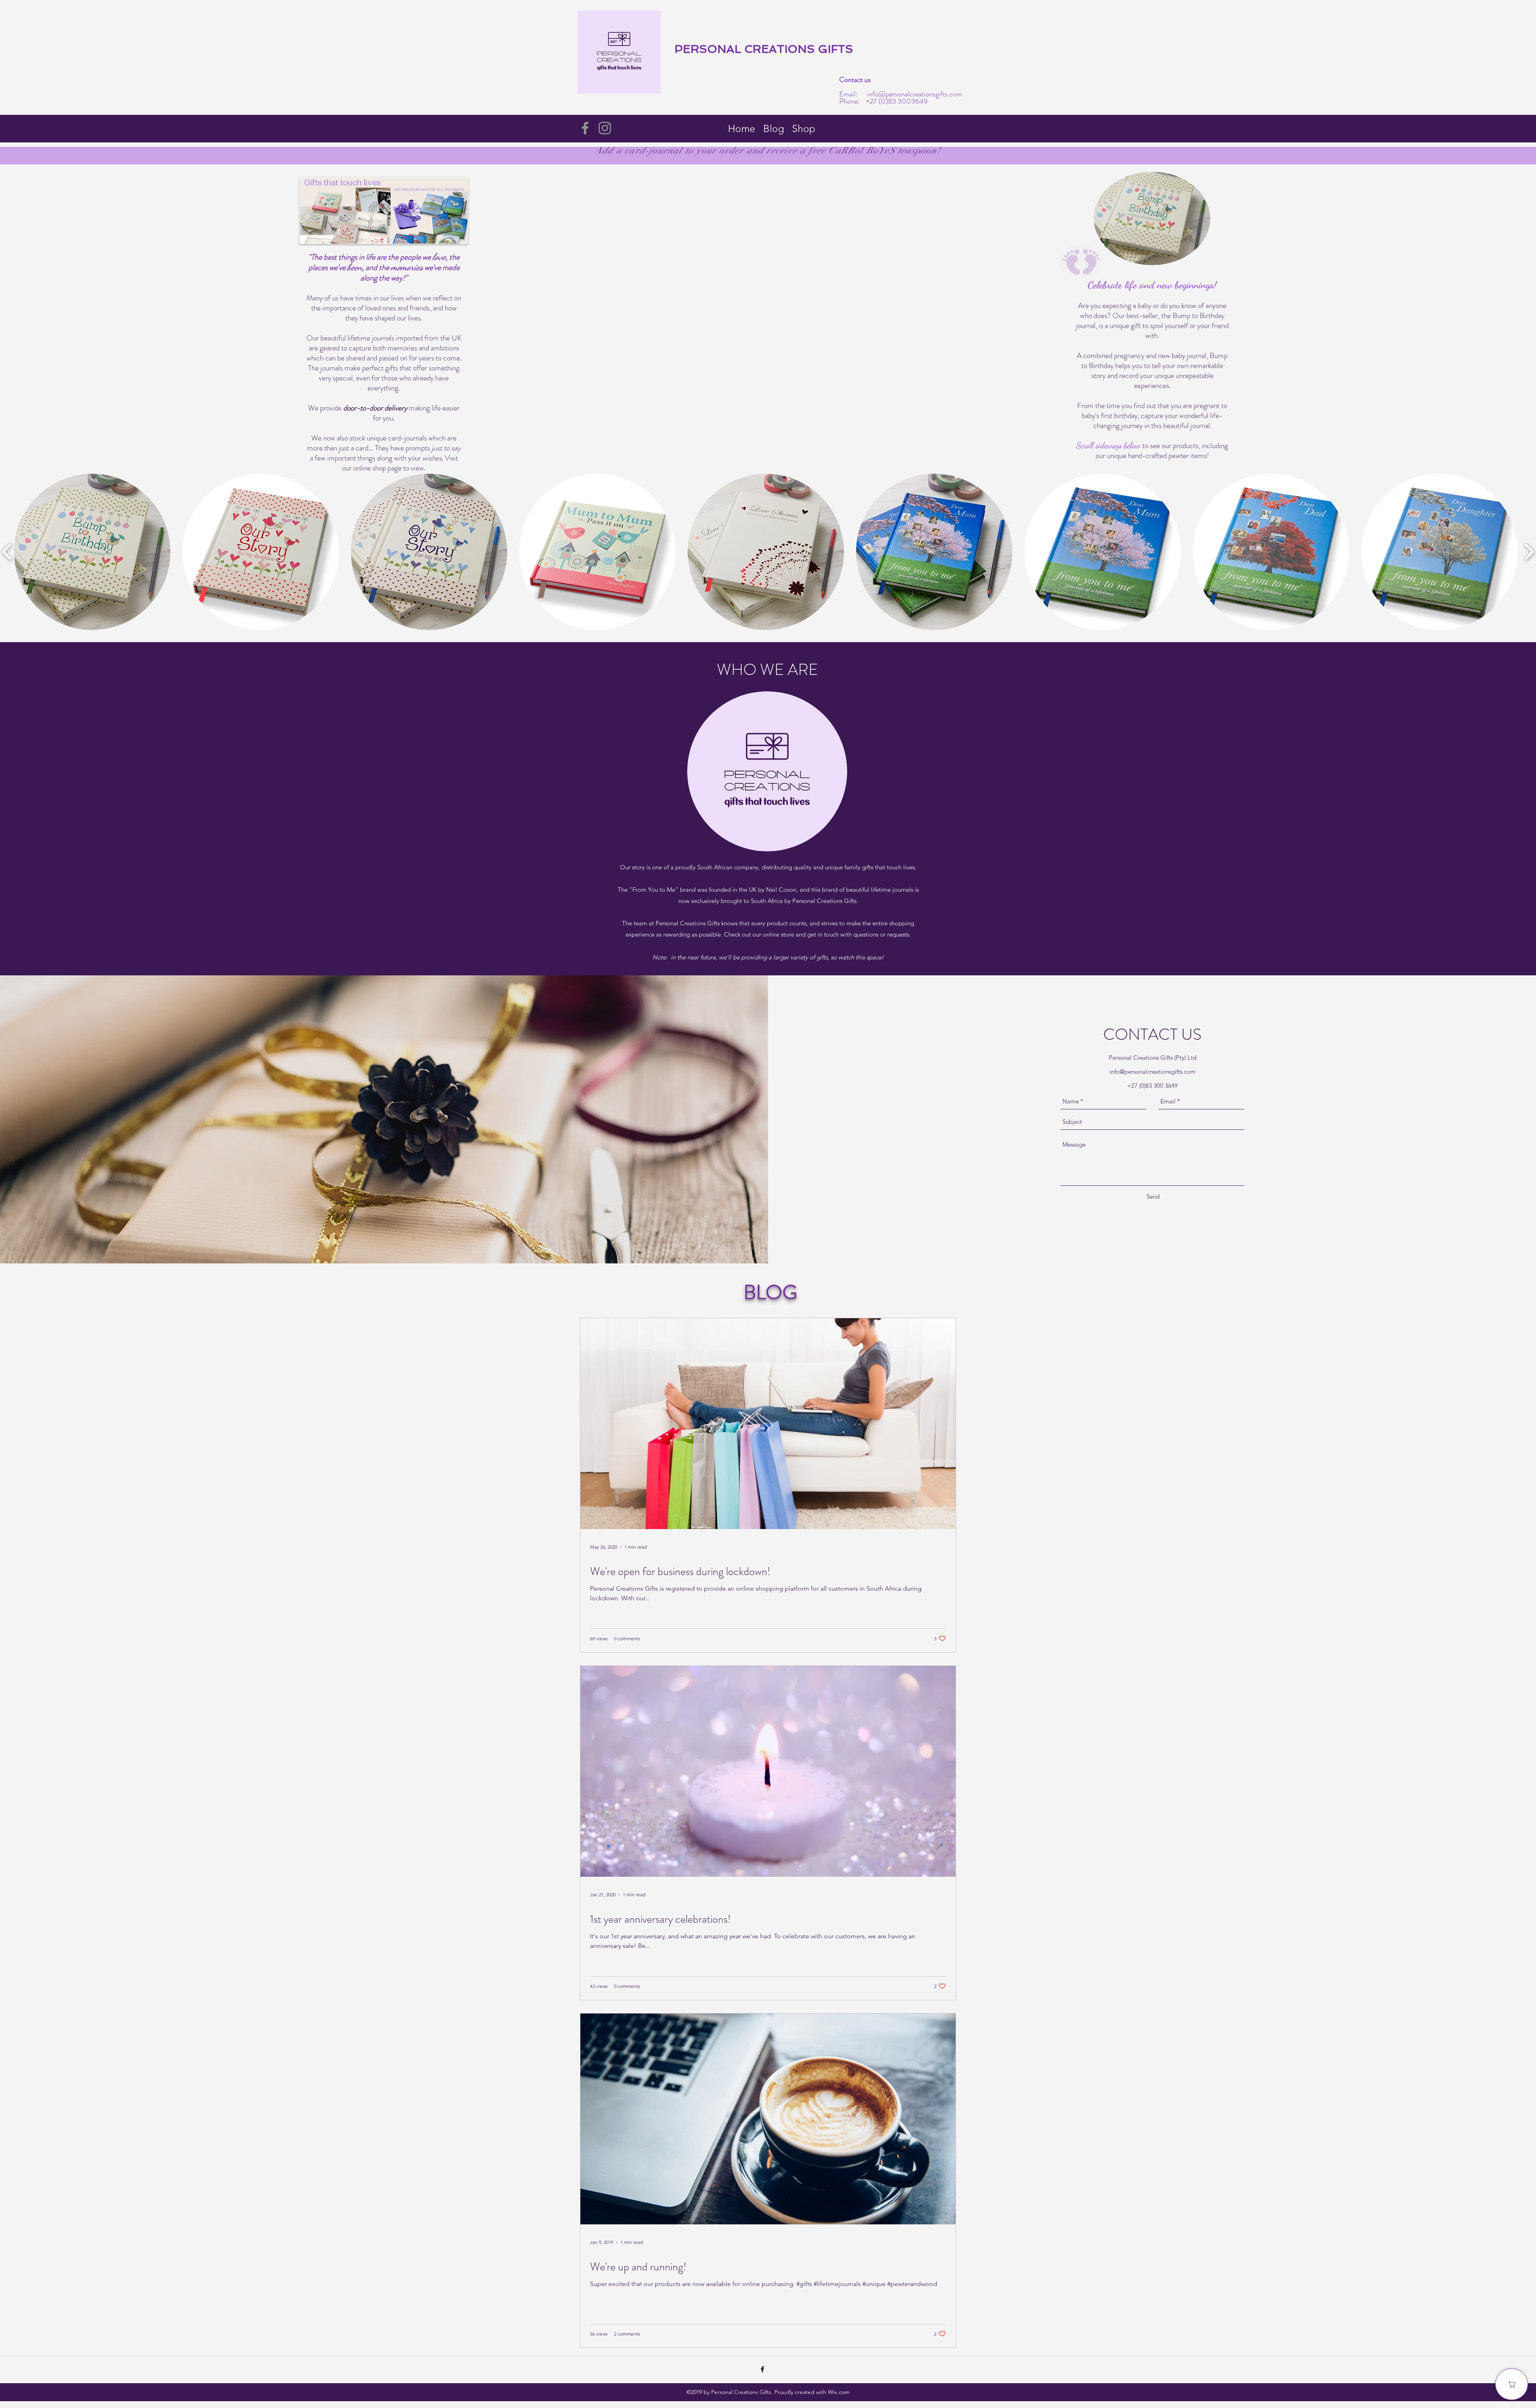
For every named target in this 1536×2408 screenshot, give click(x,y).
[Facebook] (585, 128)
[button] (92, 552)
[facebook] (762, 2369)
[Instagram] (605, 128)
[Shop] (1512, 2384)
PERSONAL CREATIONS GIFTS (764, 49)
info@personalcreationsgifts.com (915, 94)
